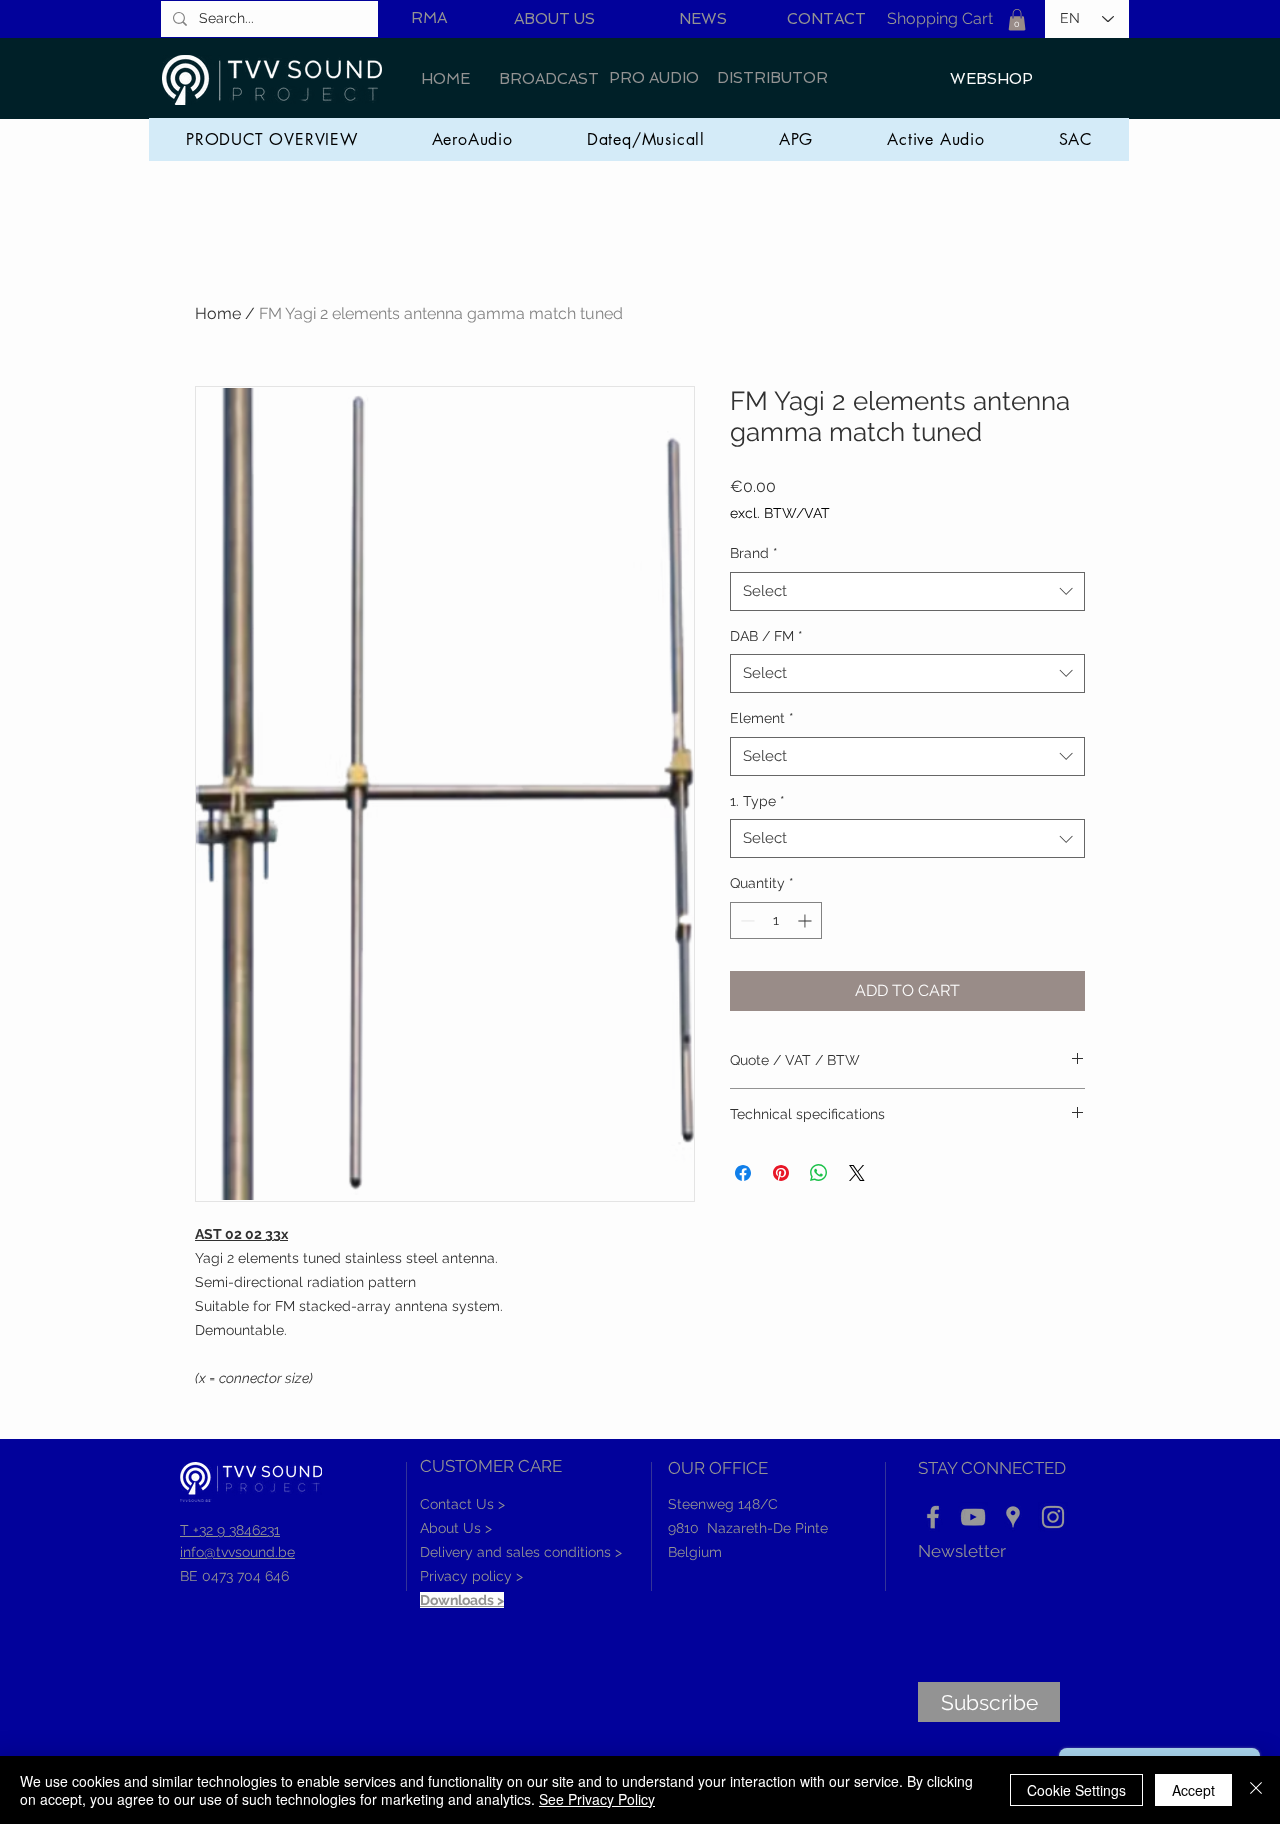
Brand (754, 553)
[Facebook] (933, 1517)
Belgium (695, 1552)
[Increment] (806, 920)
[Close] (1256, 1790)
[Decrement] (745, 920)
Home (218, 313)
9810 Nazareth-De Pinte (748, 1528)
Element (762, 718)
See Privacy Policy (597, 1799)
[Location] (1013, 1517)
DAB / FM (766, 636)
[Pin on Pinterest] (781, 1173)
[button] (1017, 20)
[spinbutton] (776, 920)
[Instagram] (1053, 1517)
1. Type (757, 801)
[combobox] (907, 591)
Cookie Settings (1076, 1790)
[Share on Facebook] (743, 1173)
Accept (1193, 1790)
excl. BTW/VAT (780, 513)
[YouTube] (973, 1517)
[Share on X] (857, 1173)
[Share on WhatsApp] (819, 1173)
